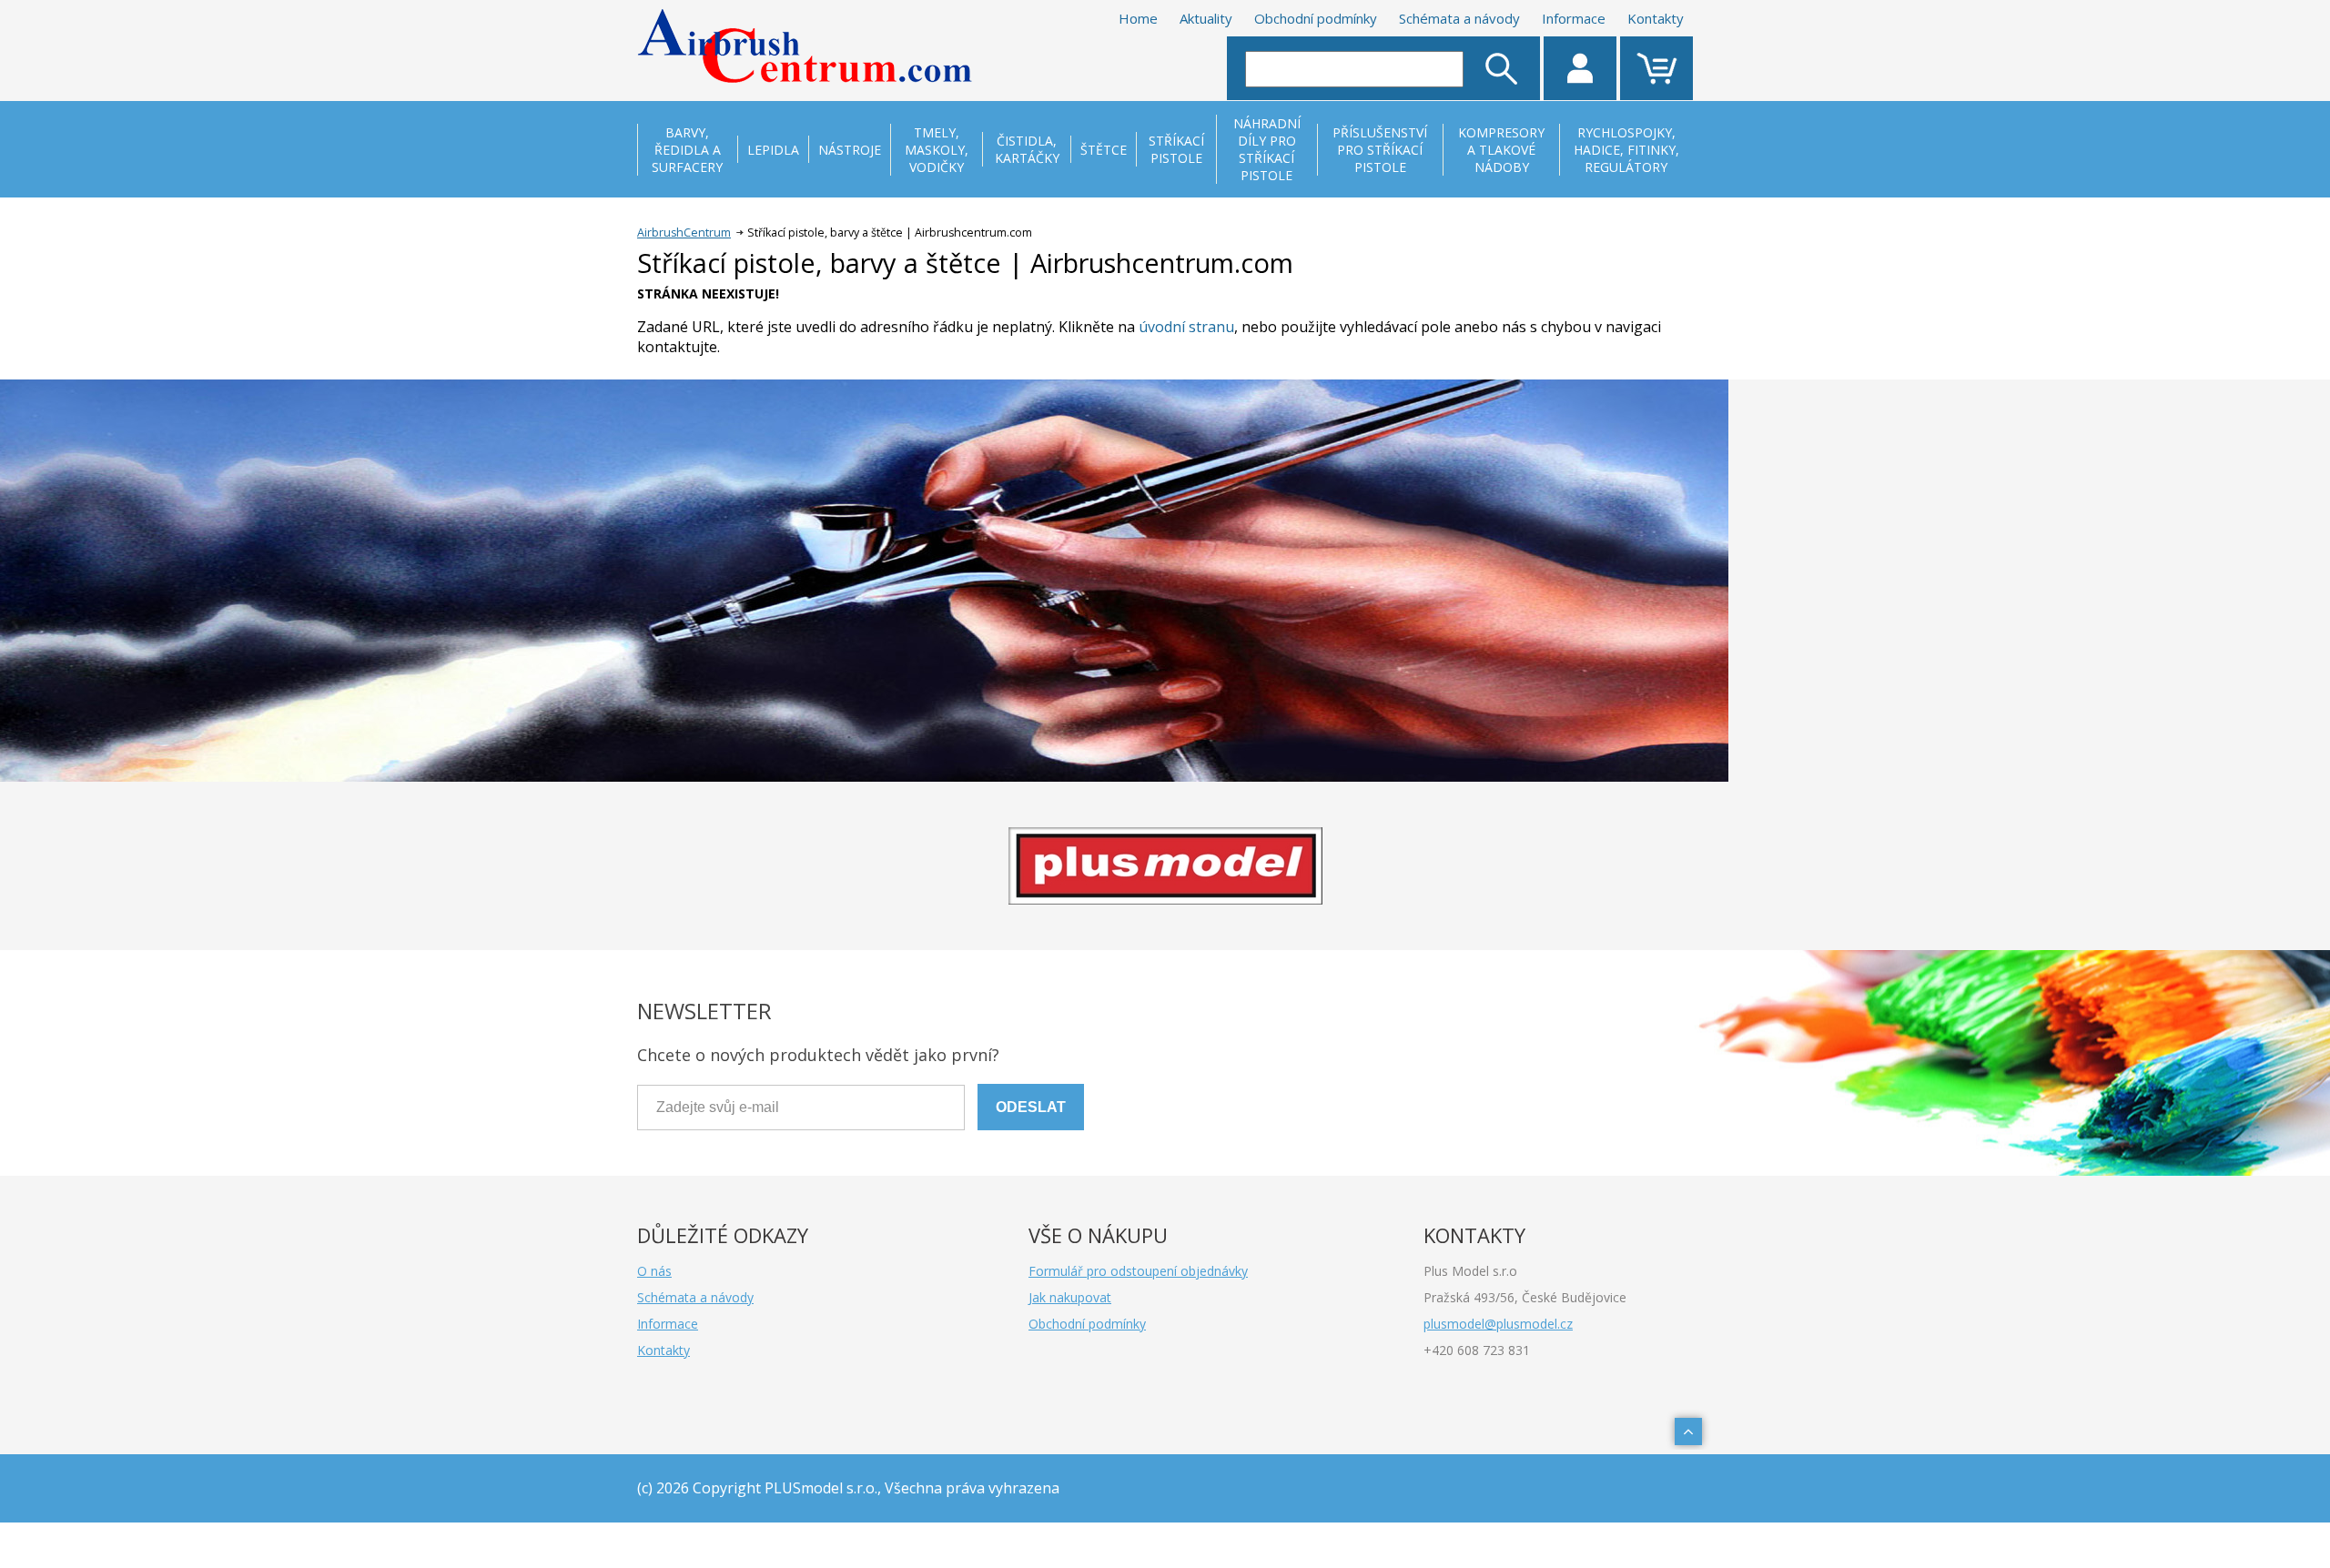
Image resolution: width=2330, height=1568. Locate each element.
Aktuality (1206, 18)
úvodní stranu (1186, 327)
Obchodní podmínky (1316, 18)
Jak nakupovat (1070, 1297)
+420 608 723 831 (1477, 1350)
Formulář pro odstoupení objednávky (1138, 1271)
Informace (1574, 18)
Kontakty (1656, 18)
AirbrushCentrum (684, 233)
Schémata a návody (1459, 18)
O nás (654, 1271)
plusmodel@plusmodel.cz (1498, 1324)
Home (1138, 18)
